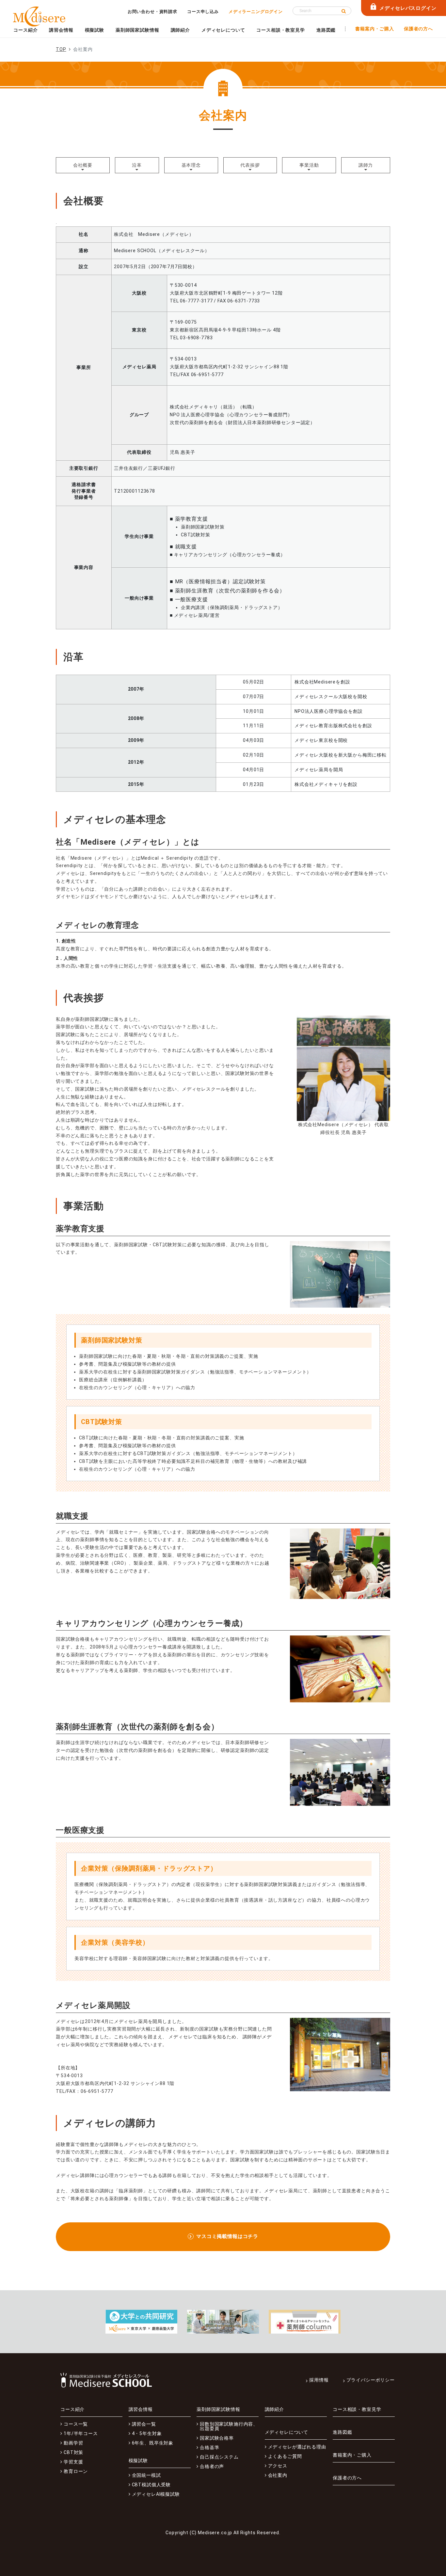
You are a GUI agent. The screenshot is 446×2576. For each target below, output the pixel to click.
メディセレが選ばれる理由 (297, 2447)
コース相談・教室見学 (280, 30)
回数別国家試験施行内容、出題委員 (229, 2426)
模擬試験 (95, 30)
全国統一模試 (146, 2475)
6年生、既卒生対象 (153, 2443)
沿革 (137, 165)
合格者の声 (212, 2466)
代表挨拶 (250, 165)
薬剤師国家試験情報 (137, 30)
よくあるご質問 (285, 2456)
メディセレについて (223, 30)
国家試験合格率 (217, 2438)
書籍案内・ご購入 (375, 29)
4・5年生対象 (147, 2433)
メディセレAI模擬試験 (156, 2494)
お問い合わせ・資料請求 (152, 12)
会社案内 (278, 2475)
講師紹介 (180, 30)
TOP (61, 49)
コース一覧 (76, 2424)
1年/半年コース (81, 2433)
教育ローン (76, 2471)
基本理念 (191, 165)
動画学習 (73, 2443)
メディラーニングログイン (256, 12)
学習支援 (73, 2462)
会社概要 (83, 165)
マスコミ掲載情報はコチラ (227, 2236)
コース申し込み (203, 12)
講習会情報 (61, 30)
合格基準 (209, 2447)
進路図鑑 (326, 30)
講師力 (366, 165)
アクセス (278, 2466)
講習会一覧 (144, 2424)
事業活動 (309, 165)
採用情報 (319, 2380)
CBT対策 (73, 2452)
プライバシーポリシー (371, 2380)
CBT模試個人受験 (151, 2485)
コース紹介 (25, 30)
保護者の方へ (418, 29)
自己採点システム (219, 2457)
